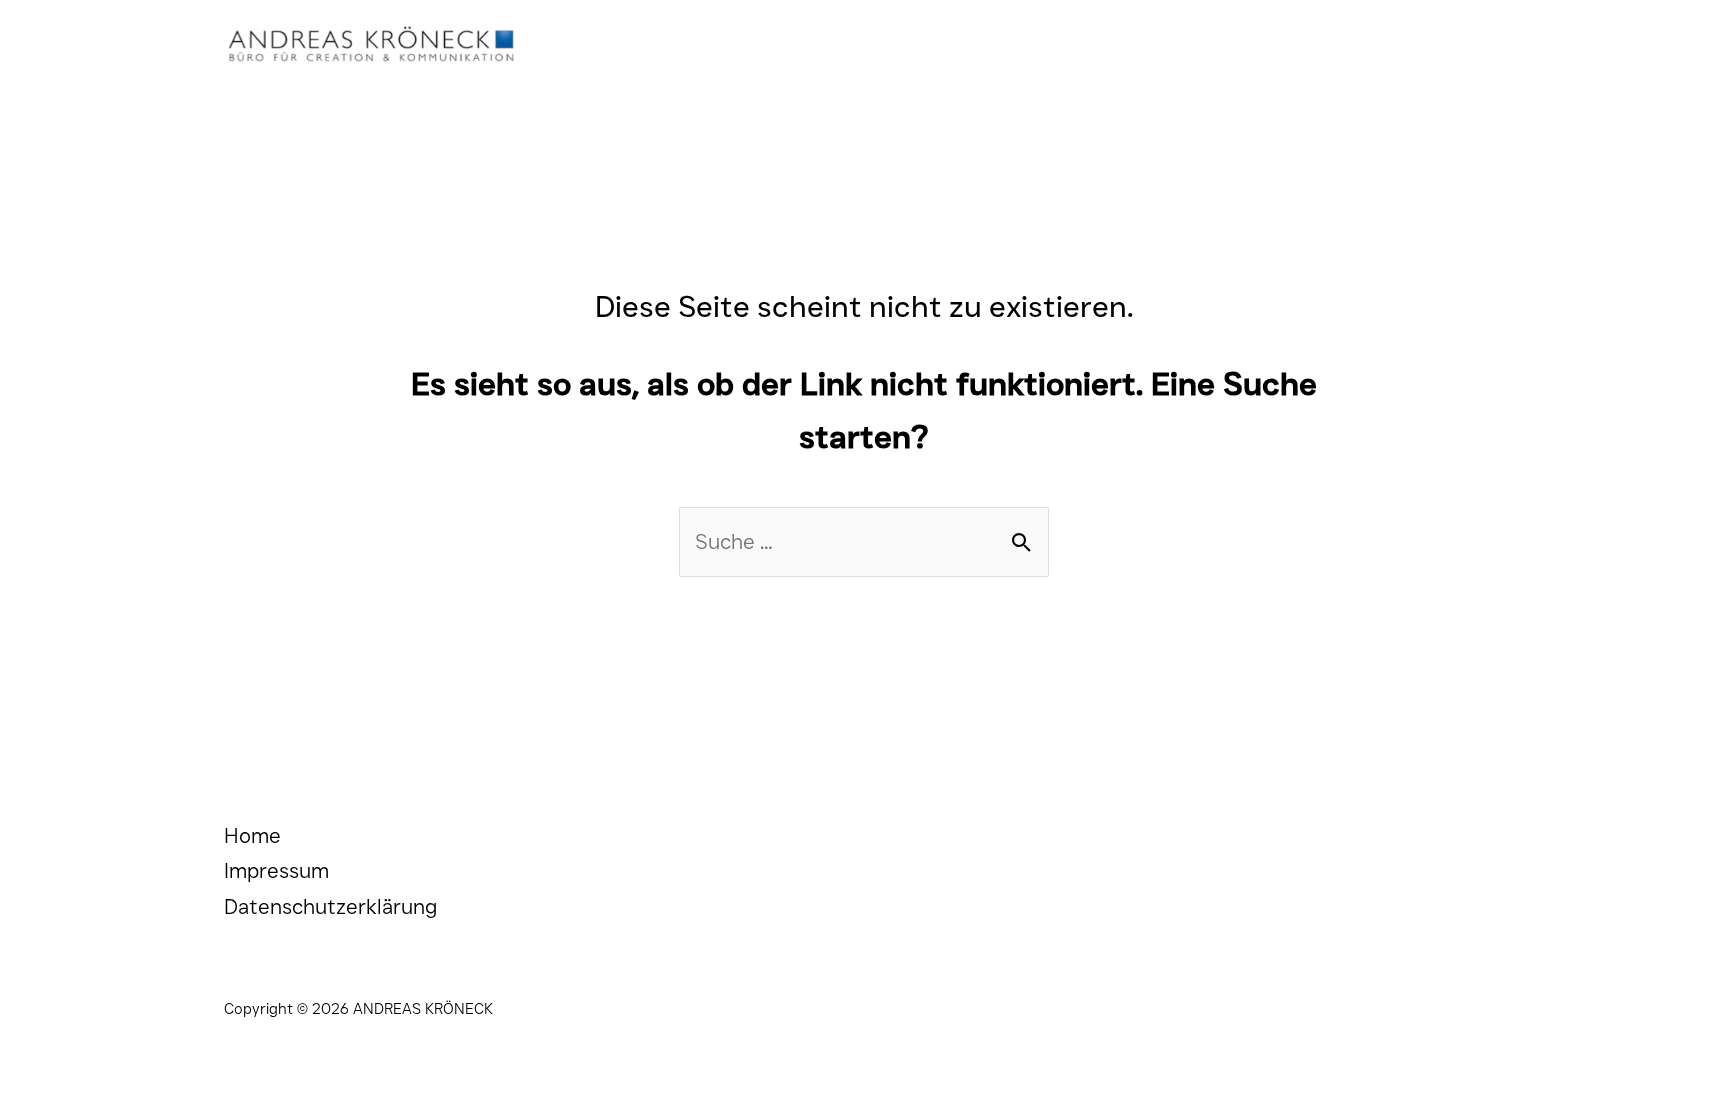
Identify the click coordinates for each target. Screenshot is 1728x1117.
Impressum (276, 870)
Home (252, 835)
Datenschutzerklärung (330, 906)
